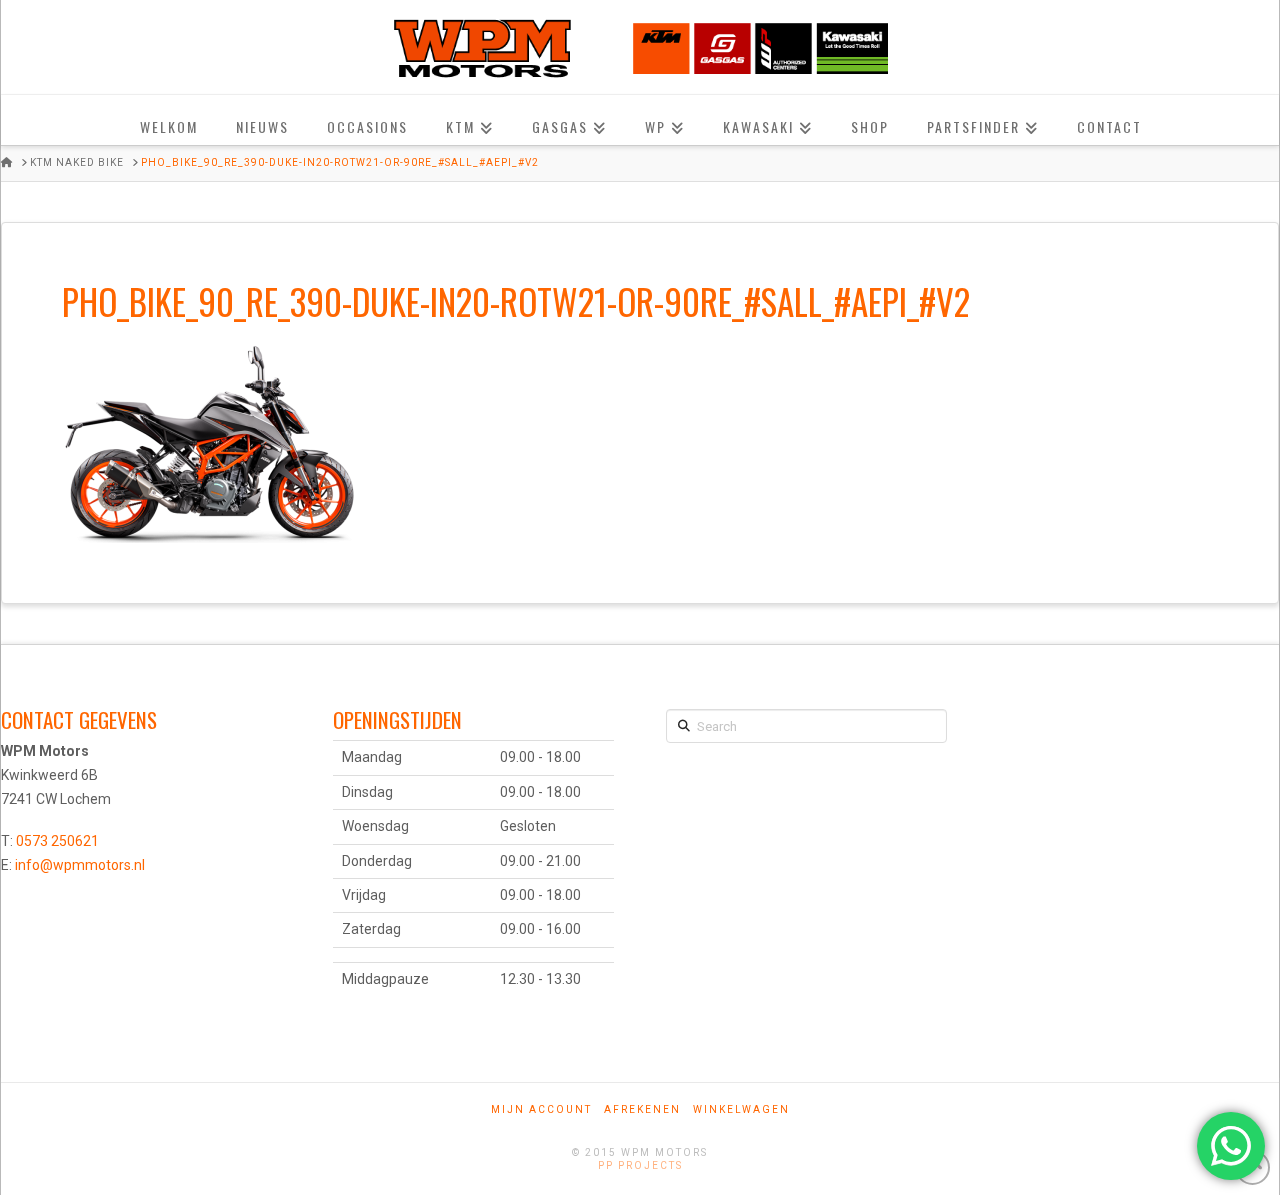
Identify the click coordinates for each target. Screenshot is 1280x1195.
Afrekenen (642, 1109)
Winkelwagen (741, 1109)
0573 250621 (57, 841)
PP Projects (640, 1165)
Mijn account (541, 1109)
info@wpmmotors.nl (80, 865)
